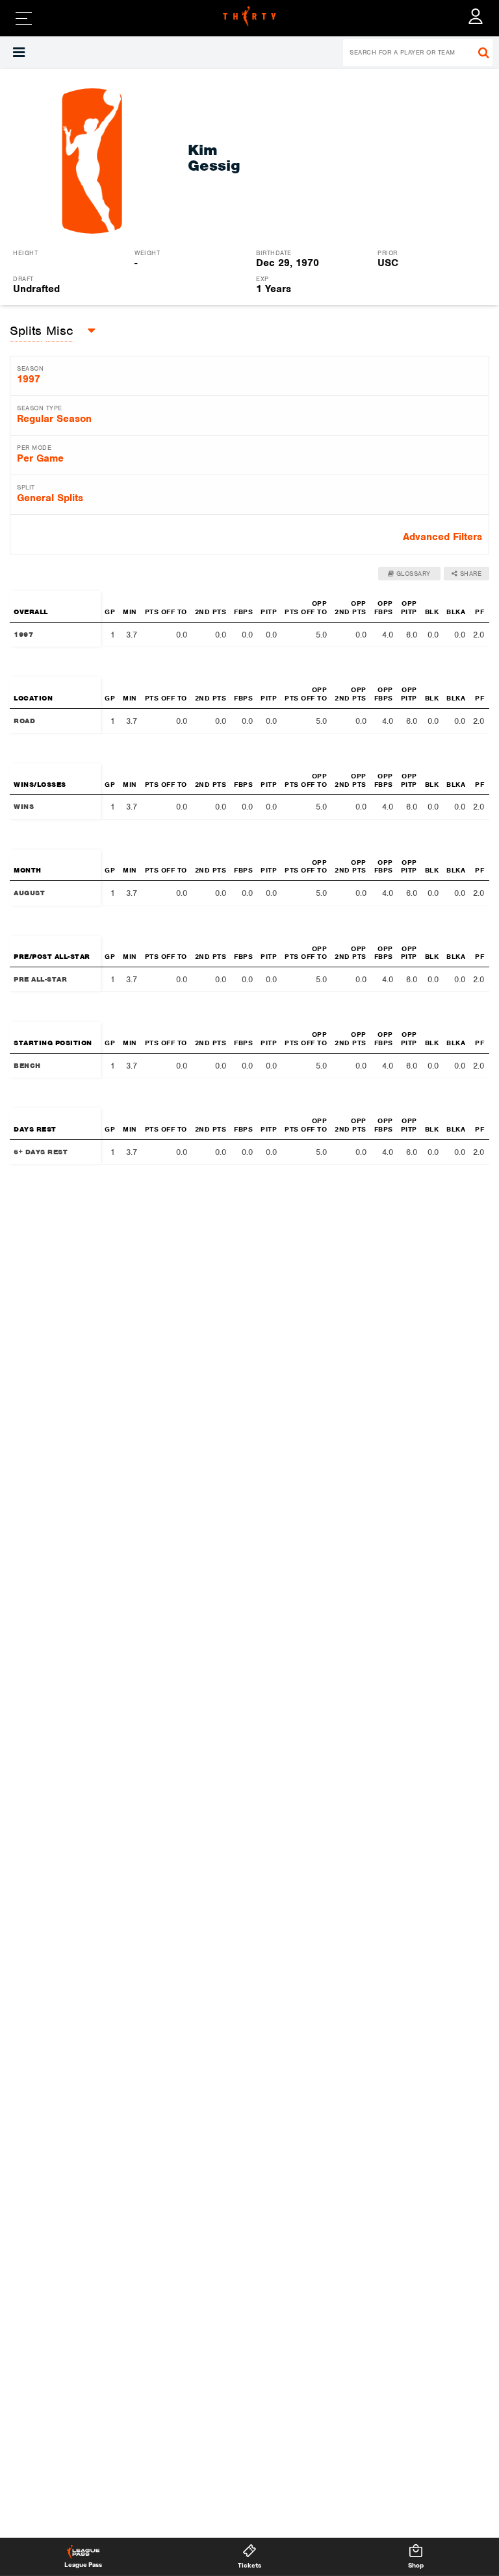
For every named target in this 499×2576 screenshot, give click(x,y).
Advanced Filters (442, 537)
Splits (26, 331)
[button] (19, 53)
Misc (60, 331)
